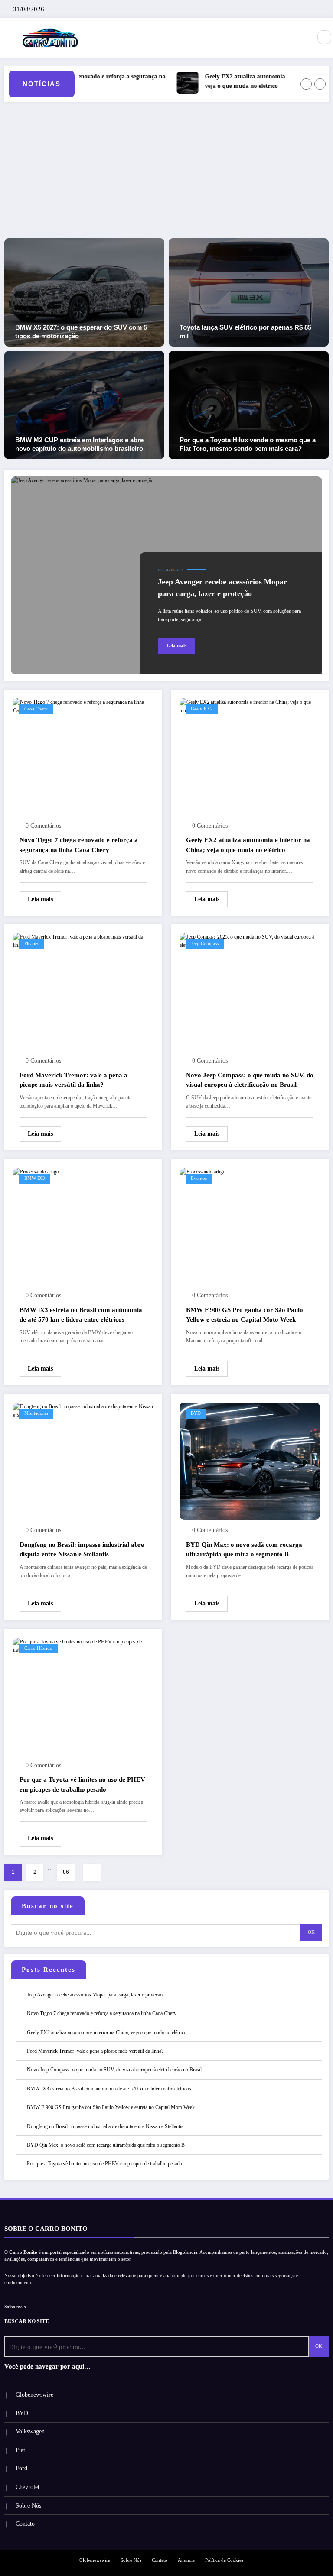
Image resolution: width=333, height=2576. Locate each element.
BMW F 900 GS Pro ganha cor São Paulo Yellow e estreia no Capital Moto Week (245, 1315)
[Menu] (300, 38)
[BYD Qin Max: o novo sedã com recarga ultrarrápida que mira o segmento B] (250, 1461)
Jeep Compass (205, 944)
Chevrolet (28, 2487)
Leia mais (176, 646)
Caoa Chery (36, 709)
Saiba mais (15, 2307)
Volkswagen (30, 2432)
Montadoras (36, 1413)
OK (311, 1932)
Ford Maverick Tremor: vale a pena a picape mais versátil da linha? (73, 1080)
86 (66, 1872)
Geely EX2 (202, 709)
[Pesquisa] (324, 37)
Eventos (199, 1178)
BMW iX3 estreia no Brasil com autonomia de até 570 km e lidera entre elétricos (81, 1315)
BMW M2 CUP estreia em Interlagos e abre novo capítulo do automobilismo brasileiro (79, 444)
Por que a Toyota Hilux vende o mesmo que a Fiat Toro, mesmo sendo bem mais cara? (248, 444)
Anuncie (186, 2560)
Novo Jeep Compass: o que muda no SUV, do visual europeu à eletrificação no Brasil (250, 1080)
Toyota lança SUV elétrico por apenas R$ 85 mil (245, 332)
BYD (196, 1413)
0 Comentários (43, 826)
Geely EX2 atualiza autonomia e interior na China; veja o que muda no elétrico (251, 81)
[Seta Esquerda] (306, 84)
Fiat (20, 2450)
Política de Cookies (224, 2560)
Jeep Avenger (170, 570)
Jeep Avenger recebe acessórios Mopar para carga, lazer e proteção (222, 588)
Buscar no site (48, 1906)
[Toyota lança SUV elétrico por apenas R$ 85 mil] (249, 292)
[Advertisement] (166, 173)
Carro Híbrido (38, 1648)
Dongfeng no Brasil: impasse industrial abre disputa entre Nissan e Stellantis (82, 1550)
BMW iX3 (35, 1178)
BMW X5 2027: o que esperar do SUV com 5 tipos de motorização (81, 332)
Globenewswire (34, 2395)
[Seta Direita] (320, 84)
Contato (25, 2524)
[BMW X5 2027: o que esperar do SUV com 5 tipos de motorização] (84, 292)
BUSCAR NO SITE (27, 2321)
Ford (21, 2468)
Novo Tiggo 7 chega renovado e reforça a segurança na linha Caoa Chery (79, 845)
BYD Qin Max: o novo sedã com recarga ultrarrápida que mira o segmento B (244, 1550)
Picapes (32, 944)
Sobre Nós (28, 2506)
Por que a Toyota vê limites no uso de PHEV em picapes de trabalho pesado (82, 1784)
